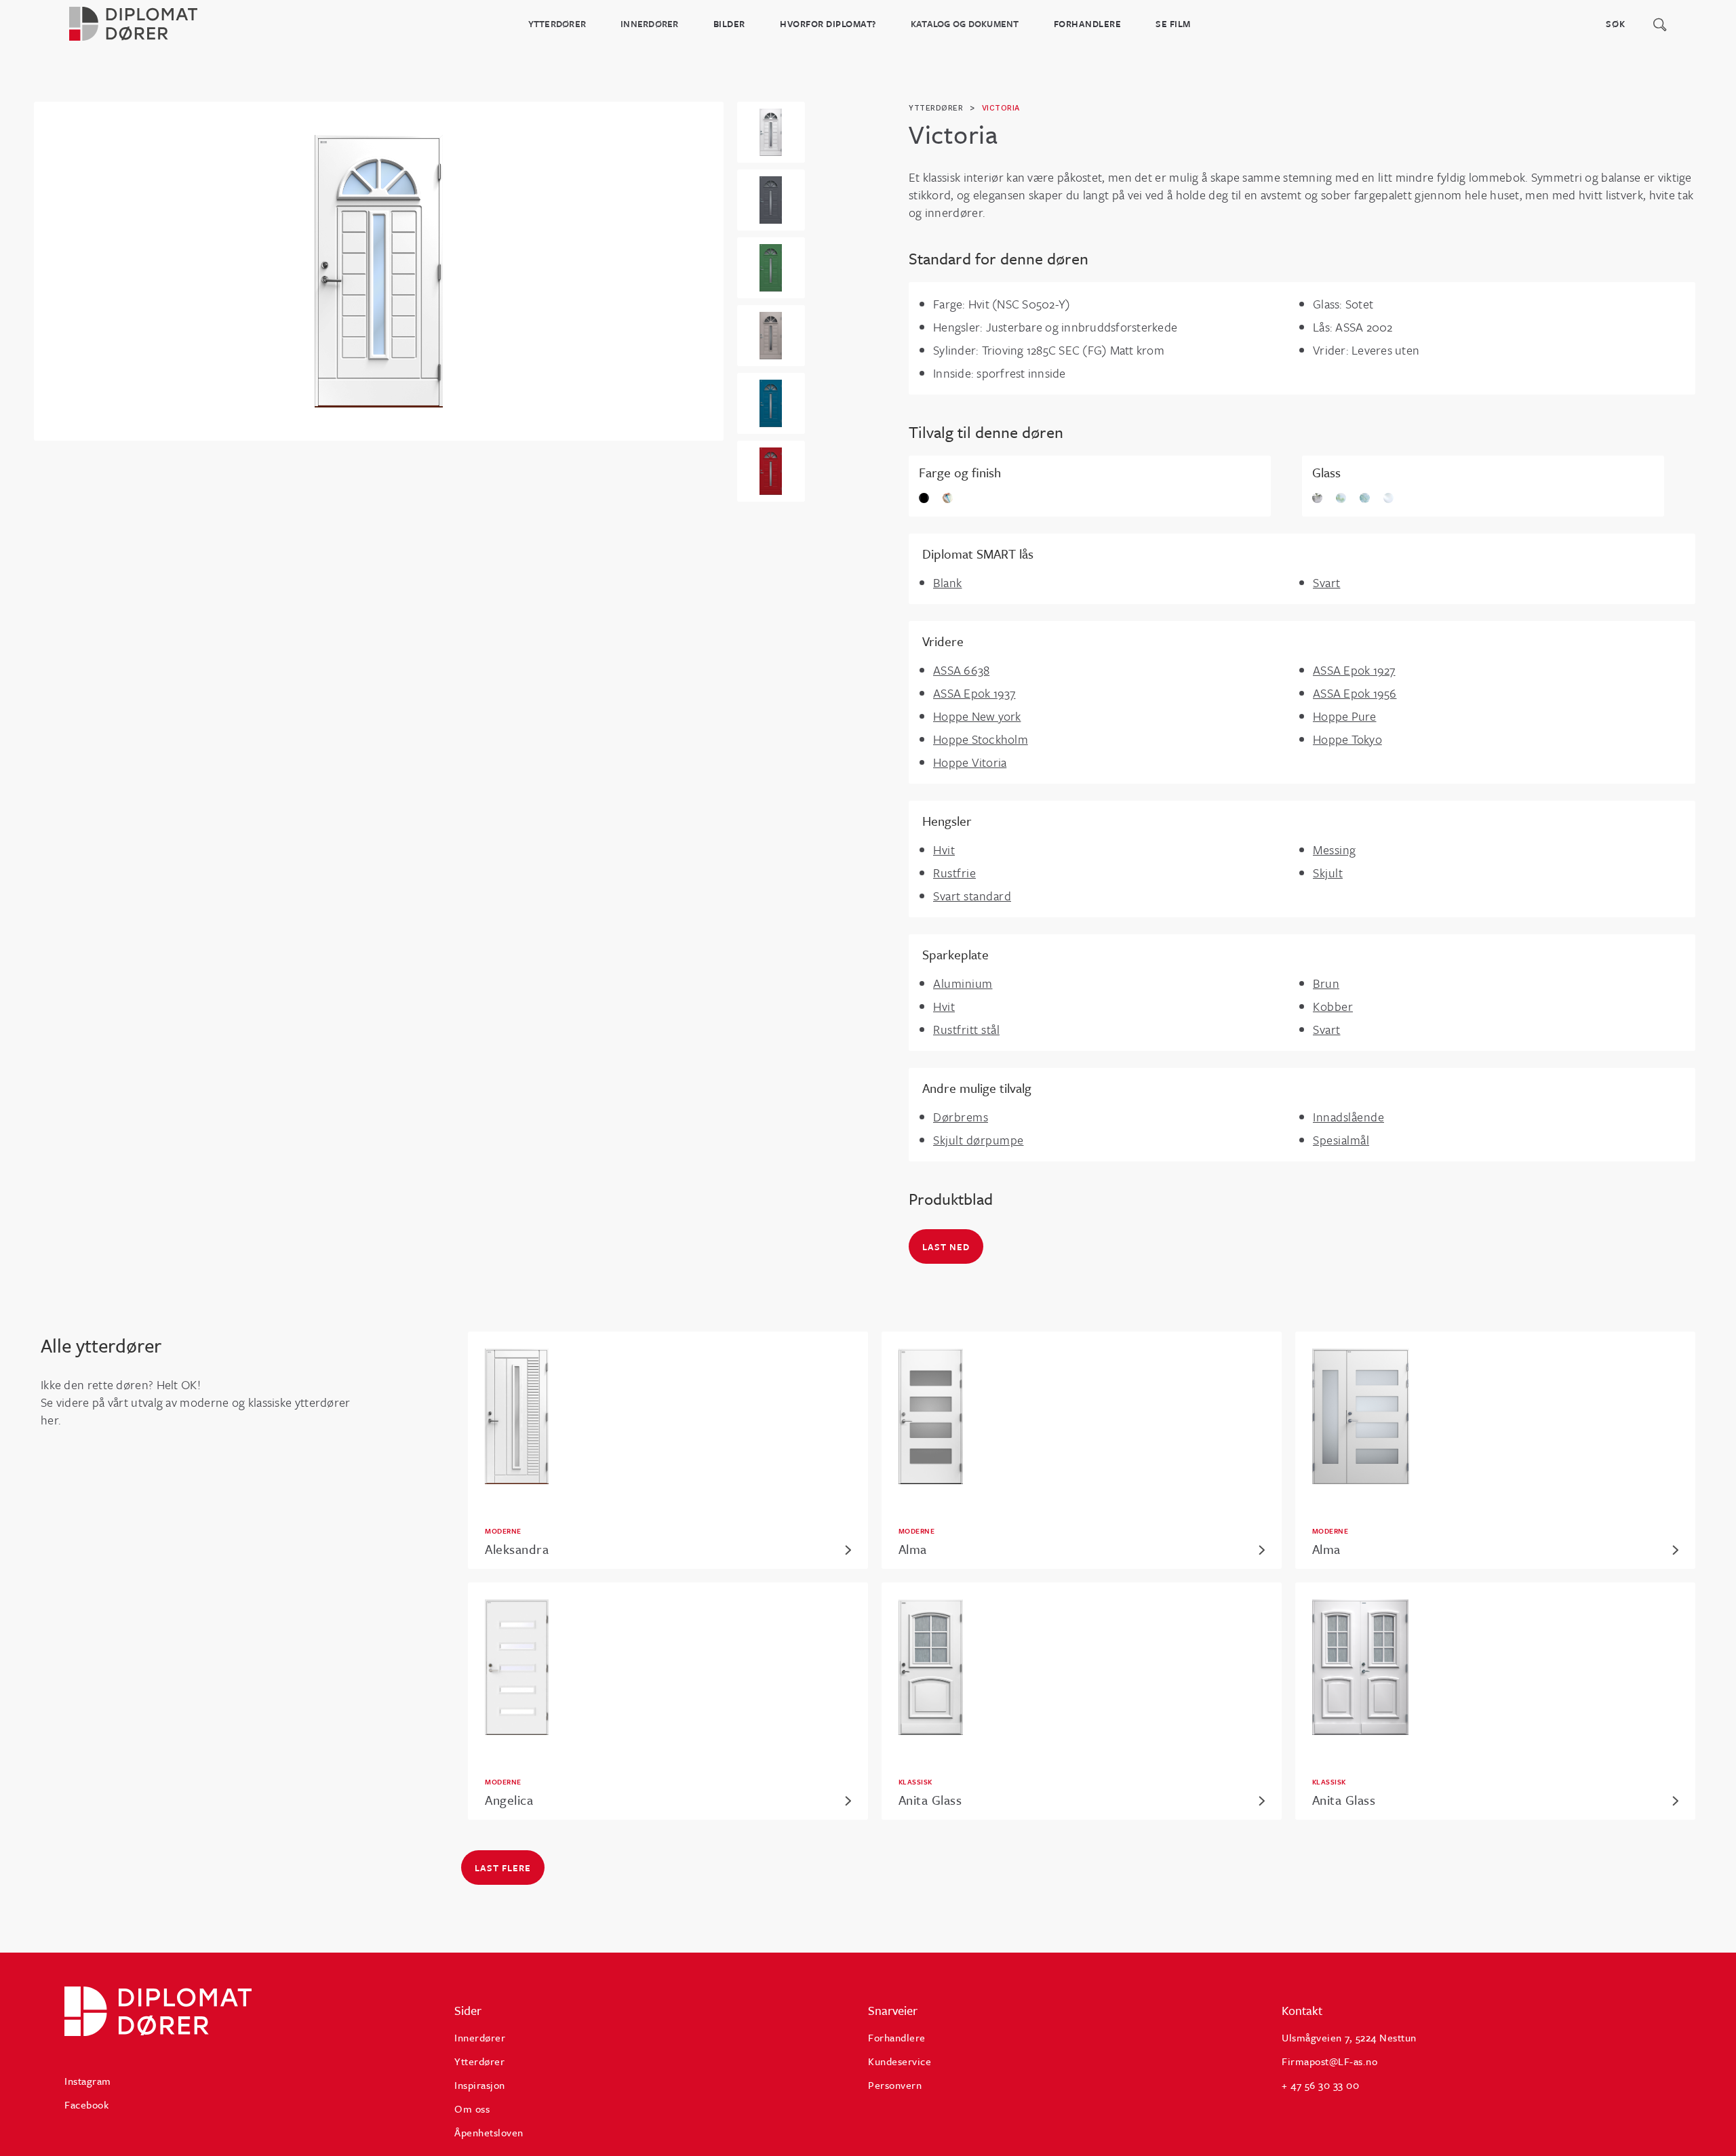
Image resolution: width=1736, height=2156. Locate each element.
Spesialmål (1341, 1140)
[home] (149, 24)
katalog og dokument (965, 24)
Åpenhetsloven (489, 2132)
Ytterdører (557, 24)
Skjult (1328, 873)
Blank (948, 582)
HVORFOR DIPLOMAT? (828, 24)
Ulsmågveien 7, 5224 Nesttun (1349, 2037)
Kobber (1333, 1006)
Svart (1327, 582)
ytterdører (936, 108)
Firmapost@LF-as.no (1329, 2061)
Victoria (1001, 108)
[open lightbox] (379, 271)
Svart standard (972, 896)
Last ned (946, 1247)
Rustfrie (954, 873)
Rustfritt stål (966, 1029)
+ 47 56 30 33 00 (1320, 2085)
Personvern (895, 2085)
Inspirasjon (480, 2085)
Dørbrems (961, 1117)
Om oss (472, 2109)
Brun (1326, 983)
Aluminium (963, 983)
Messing (1335, 850)
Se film (1173, 24)
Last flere (503, 1868)
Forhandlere (1088, 24)
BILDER (729, 24)
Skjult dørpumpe (979, 1140)
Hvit (944, 850)
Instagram (88, 2081)
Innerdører (650, 24)
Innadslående (1348, 1117)
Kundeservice (900, 2061)
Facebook (86, 2104)
